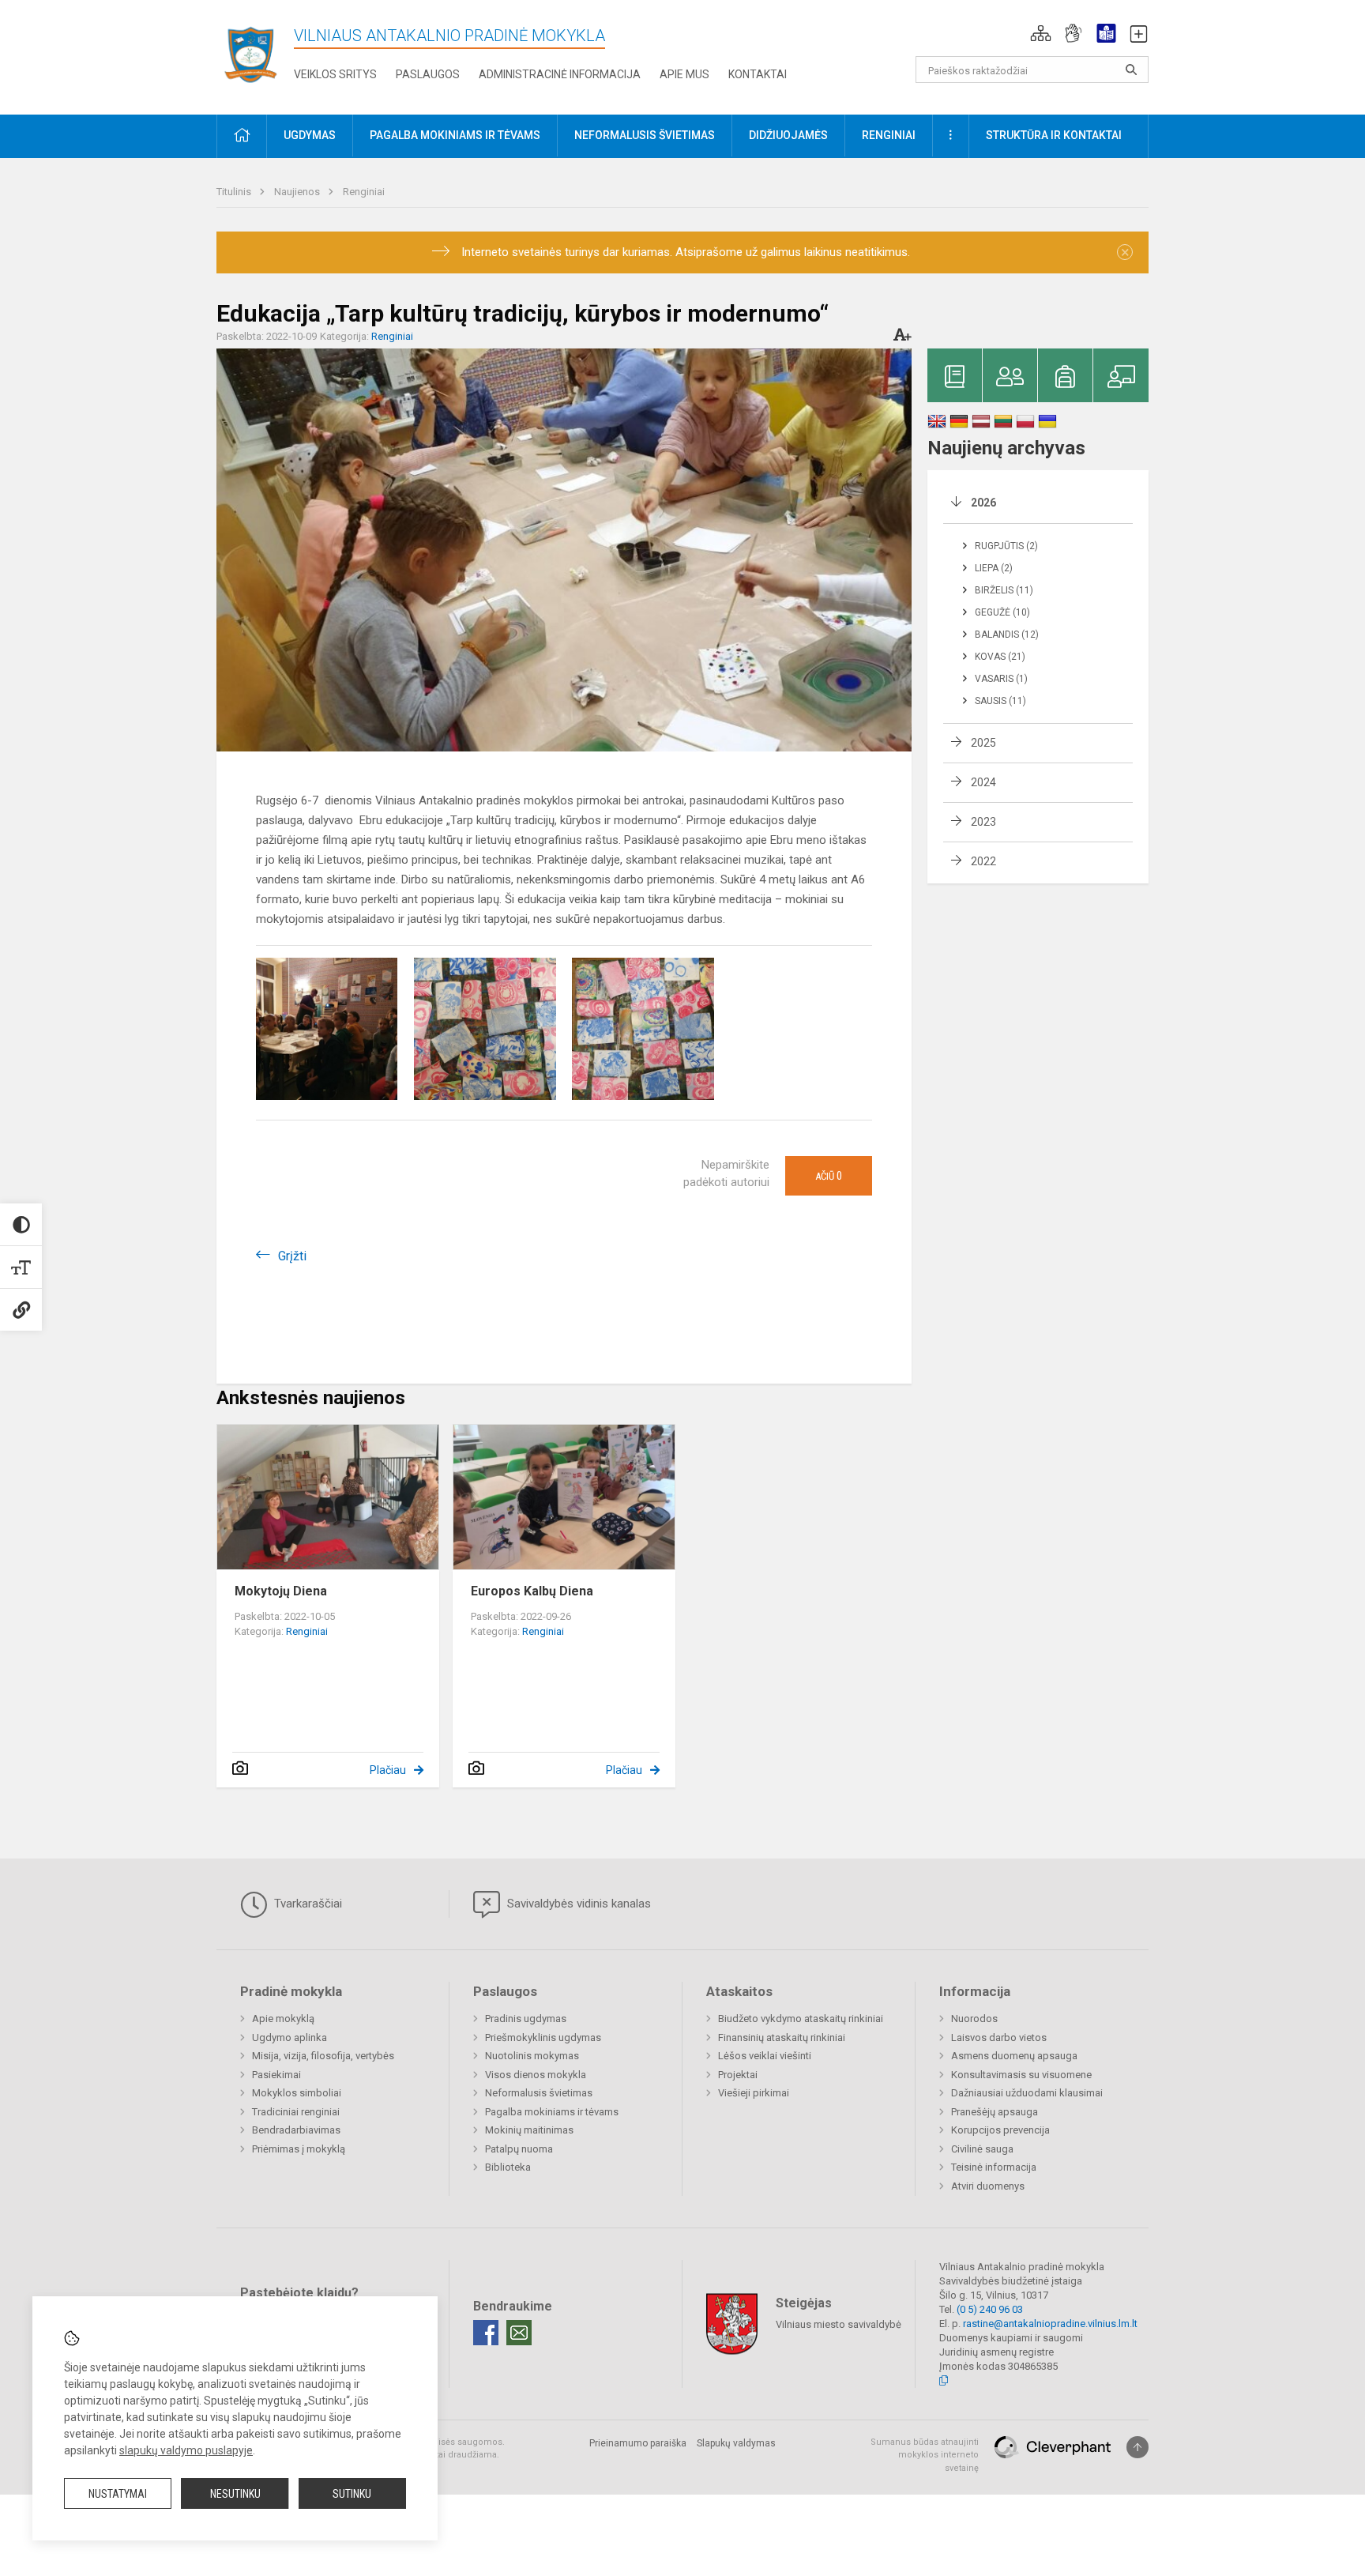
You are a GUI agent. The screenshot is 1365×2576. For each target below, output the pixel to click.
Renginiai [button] (889, 135)
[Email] (519, 2333)
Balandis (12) (1007, 635)
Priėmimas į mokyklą (299, 2149)
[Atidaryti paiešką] (1131, 70)
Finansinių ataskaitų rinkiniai (782, 2037)
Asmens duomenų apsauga (1014, 2056)
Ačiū (829, 1176)
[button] (1041, 33)
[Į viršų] (1137, 2447)
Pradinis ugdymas (526, 2019)
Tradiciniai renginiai (296, 2112)
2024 (983, 782)
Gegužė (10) (1002, 612)
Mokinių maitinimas (529, 2130)
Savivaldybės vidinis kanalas (577, 1904)
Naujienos (298, 192)
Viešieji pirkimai (754, 2093)
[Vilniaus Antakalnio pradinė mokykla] (255, 54)
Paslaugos (428, 74)
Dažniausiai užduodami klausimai (1027, 2093)
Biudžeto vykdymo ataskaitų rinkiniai (801, 2019)
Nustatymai (118, 2494)
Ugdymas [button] (310, 135)
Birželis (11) (1004, 590)
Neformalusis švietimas (539, 2093)
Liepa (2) (994, 568)
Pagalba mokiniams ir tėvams (552, 2112)
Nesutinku (235, 2494)
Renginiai (364, 192)
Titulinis (235, 192)
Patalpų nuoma (519, 2149)
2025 (983, 743)
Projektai (738, 2075)
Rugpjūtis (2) (1006, 546)
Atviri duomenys (988, 2186)
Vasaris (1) (1001, 679)
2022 (983, 861)
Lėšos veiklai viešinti (765, 2056)
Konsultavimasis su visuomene (1021, 2075)
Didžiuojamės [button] (788, 135)
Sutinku (352, 2494)
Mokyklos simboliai (297, 2093)
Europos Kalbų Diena (532, 1591)
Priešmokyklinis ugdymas (543, 2037)
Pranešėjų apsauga (995, 2112)
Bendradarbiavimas (296, 2130)
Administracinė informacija (560, 74)
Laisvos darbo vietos (999, 2037)
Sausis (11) (1000, 701)
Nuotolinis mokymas (532, 2056)
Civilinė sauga (982, 2149)
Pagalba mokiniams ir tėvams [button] (455, 135)
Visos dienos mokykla (536, 2075)
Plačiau (388, 1770)
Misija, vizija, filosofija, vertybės (323, 2056)
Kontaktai (758, 74)
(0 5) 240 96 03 (990, 2309)
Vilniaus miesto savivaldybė (839, 2324)
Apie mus (684, 74)
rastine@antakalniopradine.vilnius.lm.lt (1050, 2324)
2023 (983, 822)
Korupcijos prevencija (1000, 2130)
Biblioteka (508, 2167)
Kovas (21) (1000, 657)
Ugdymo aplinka (290, 2037)
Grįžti (292, 1256)
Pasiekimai (276, 2075)
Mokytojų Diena (281, 1591)
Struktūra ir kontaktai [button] (1054, 135)
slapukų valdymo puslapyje (186, 2450)
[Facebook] (486, 2333)
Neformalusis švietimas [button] (645, 135)
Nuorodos (974, 2019)
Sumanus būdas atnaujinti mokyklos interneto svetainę (925, 2455)
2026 (983, 503)
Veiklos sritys (335, 74)
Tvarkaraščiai (306, 1904)
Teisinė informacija (994, 2167)
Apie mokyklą (283, 2019)
